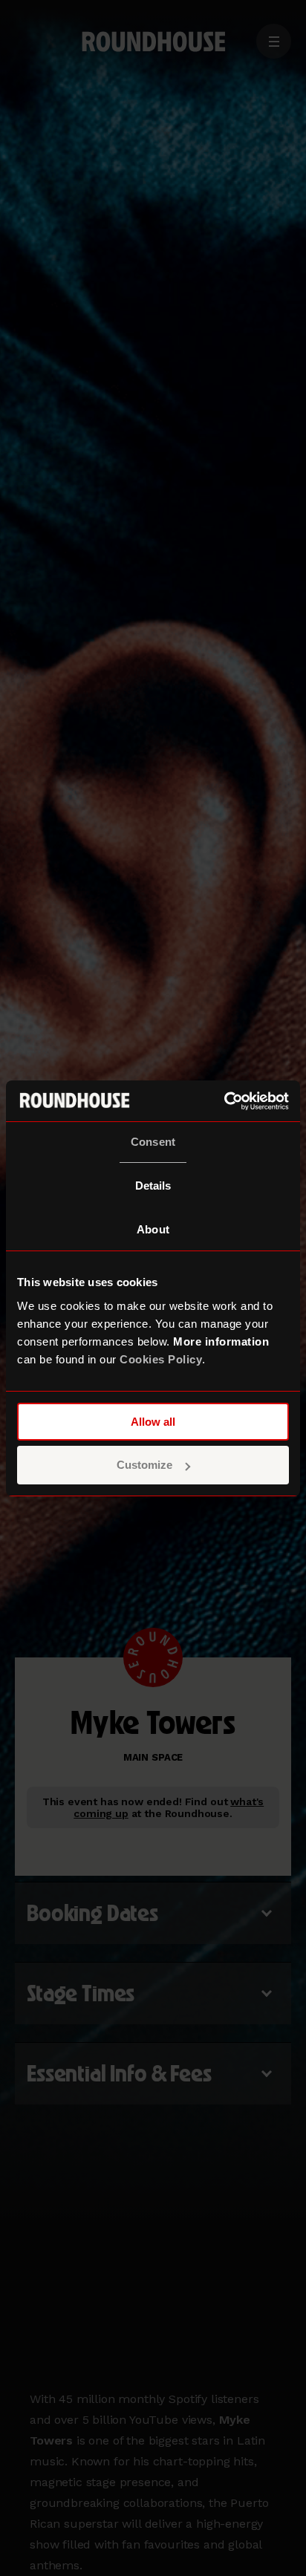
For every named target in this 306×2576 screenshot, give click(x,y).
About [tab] (153, 1229)
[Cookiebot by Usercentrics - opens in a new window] (224, 1101)
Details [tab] (153, 1186)
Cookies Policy (161, 1359)
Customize (144, 1465)
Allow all (153, 1422)
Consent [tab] (153, 1142)
